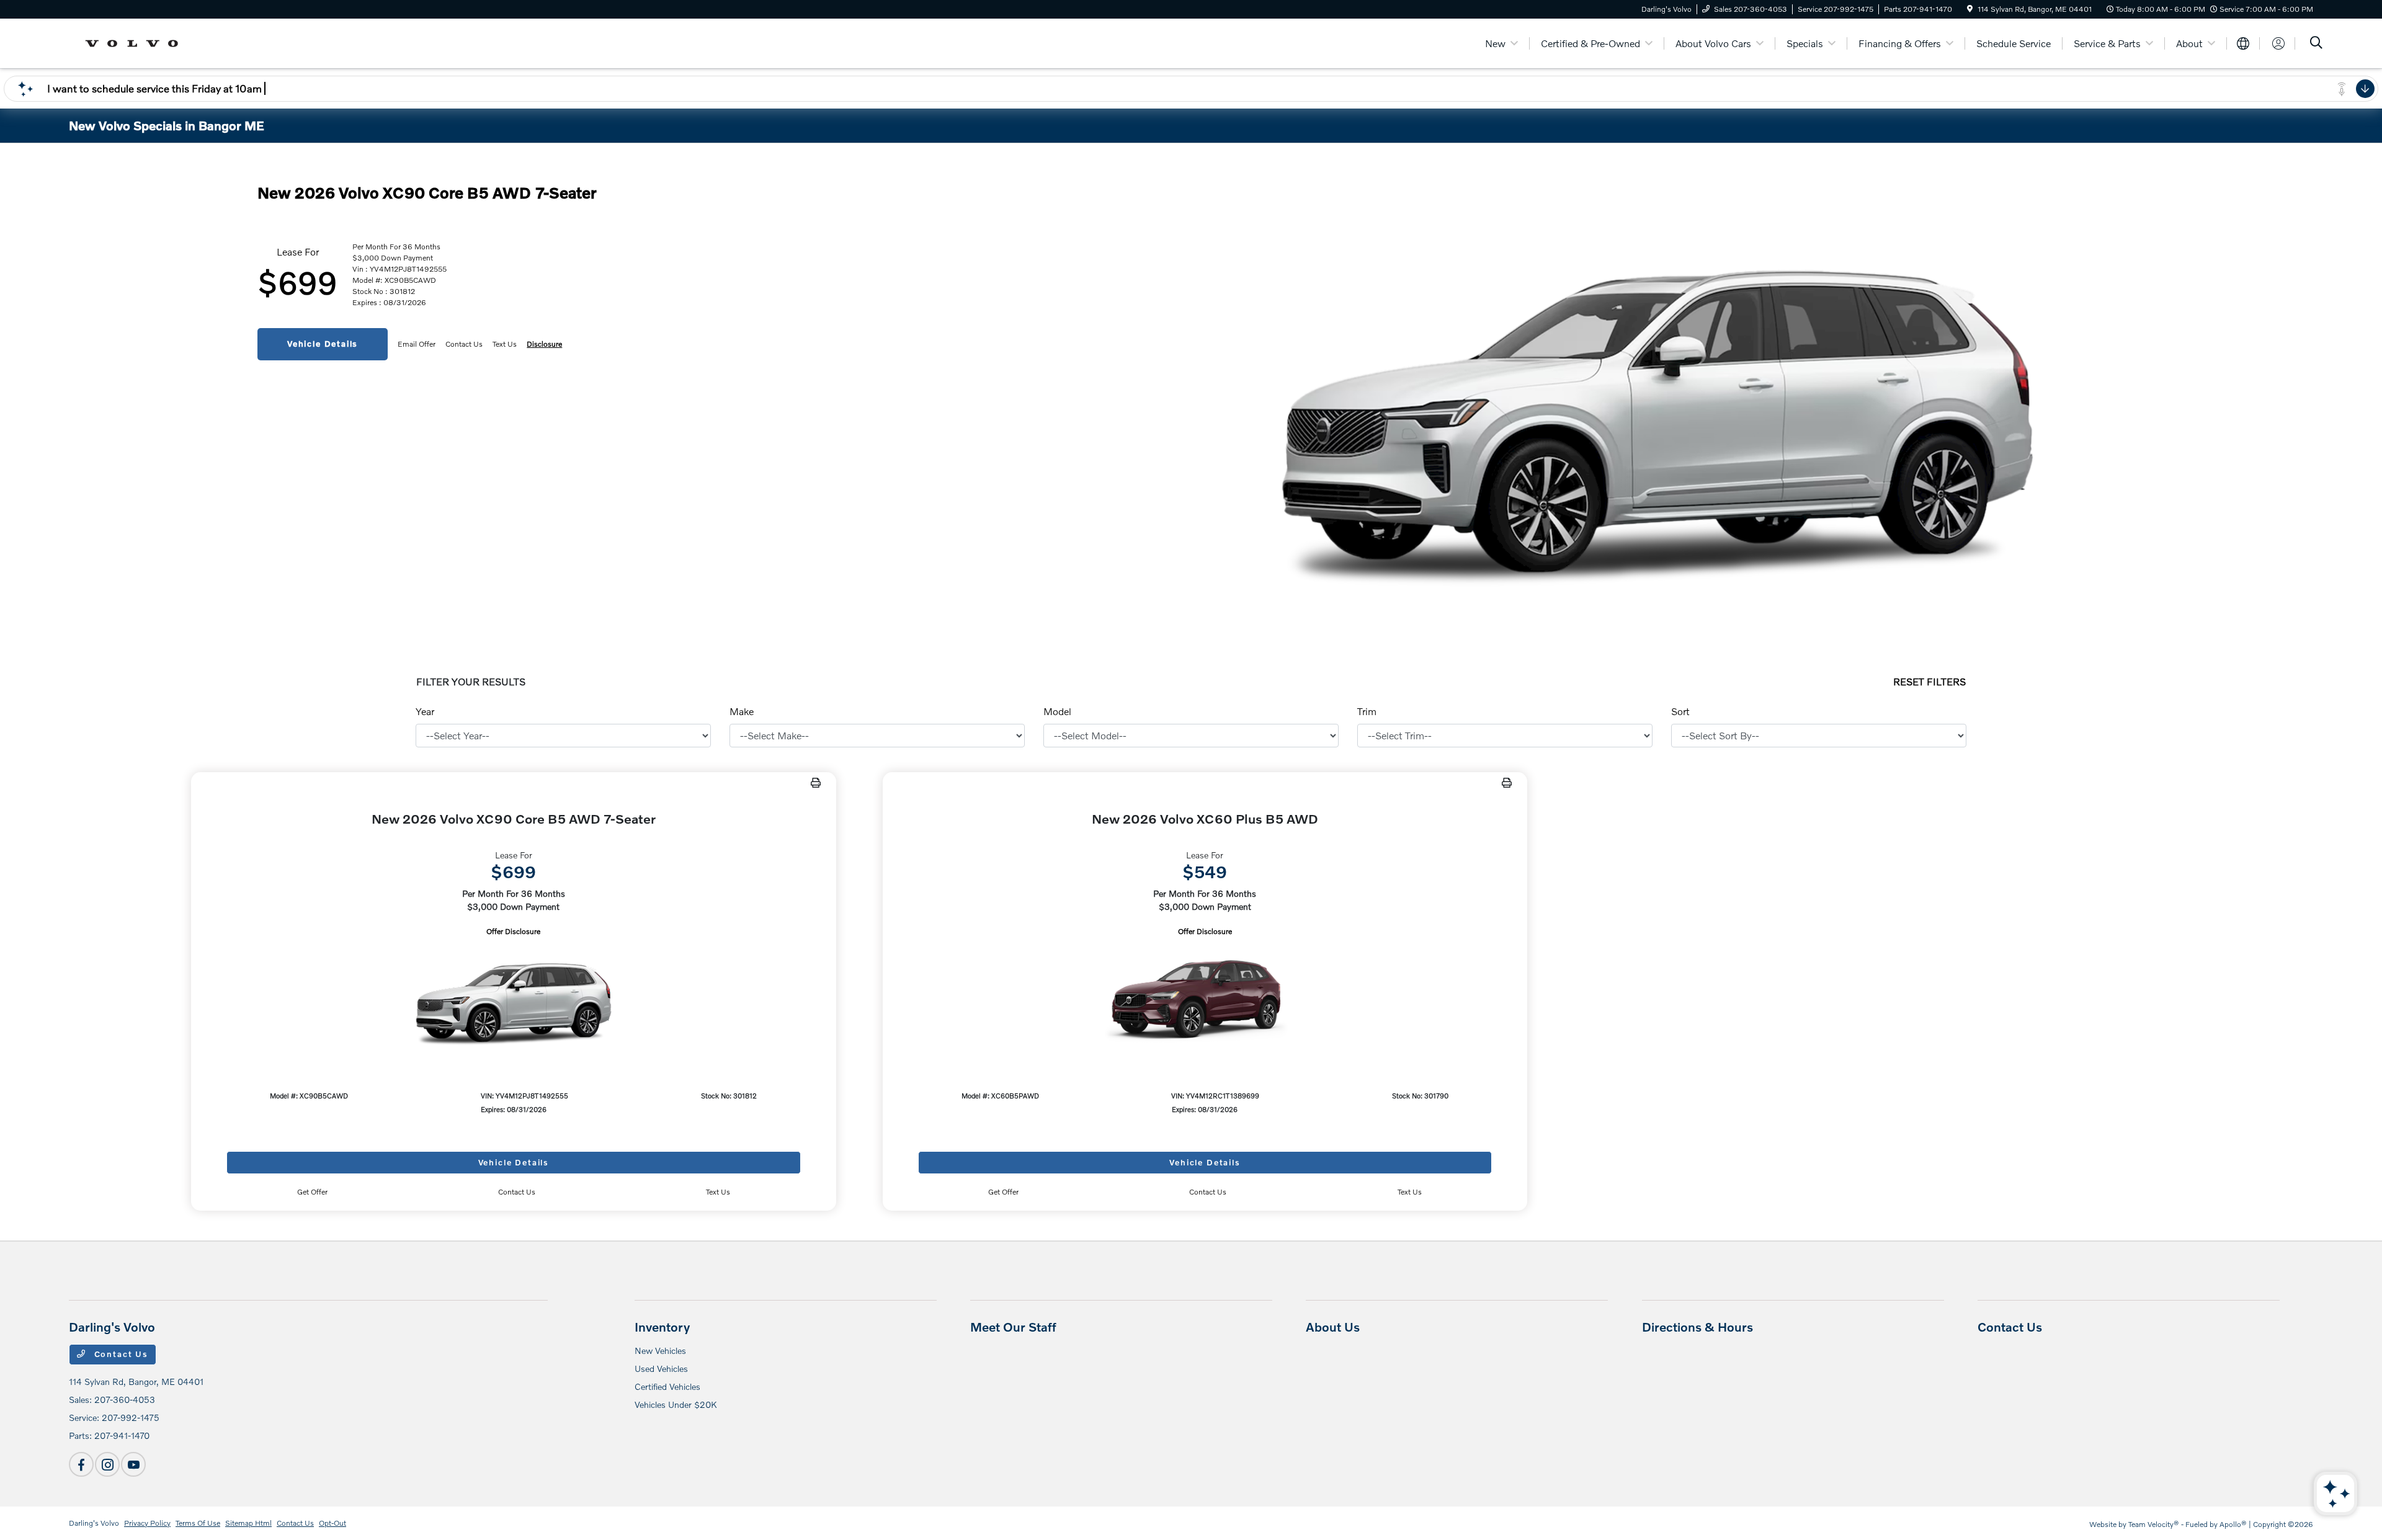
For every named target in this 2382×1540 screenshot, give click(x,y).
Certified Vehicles (667, 1386)
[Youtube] (133, 1464)
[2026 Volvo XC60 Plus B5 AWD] (1205, 998)
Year (425, 711)
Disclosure (544, 344)
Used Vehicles (661, 1369)
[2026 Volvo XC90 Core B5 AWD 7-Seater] (514, 998)
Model (1057, 711)
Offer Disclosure (513, 931)
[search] (2316, 44)
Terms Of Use (198, 1523)
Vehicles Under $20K (676, 1404)
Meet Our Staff (1013, 1327)
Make (742, 711)
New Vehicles (660, 1351)
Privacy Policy (147, 1523)
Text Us (718, 1192)
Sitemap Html (248, 1523)
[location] (1970, 9)
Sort (1680, 711)
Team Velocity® (2154, 1524)
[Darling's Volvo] (136, 42)
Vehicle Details (323, 344)
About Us (1333, 1327)
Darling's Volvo (94, 1523)
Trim (1367, 711)
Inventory (662, 1327)
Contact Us (120, 1354)
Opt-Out (332, 1523)
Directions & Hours (1697, 1327)
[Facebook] (81, 1464)
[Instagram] (107, 1464)
